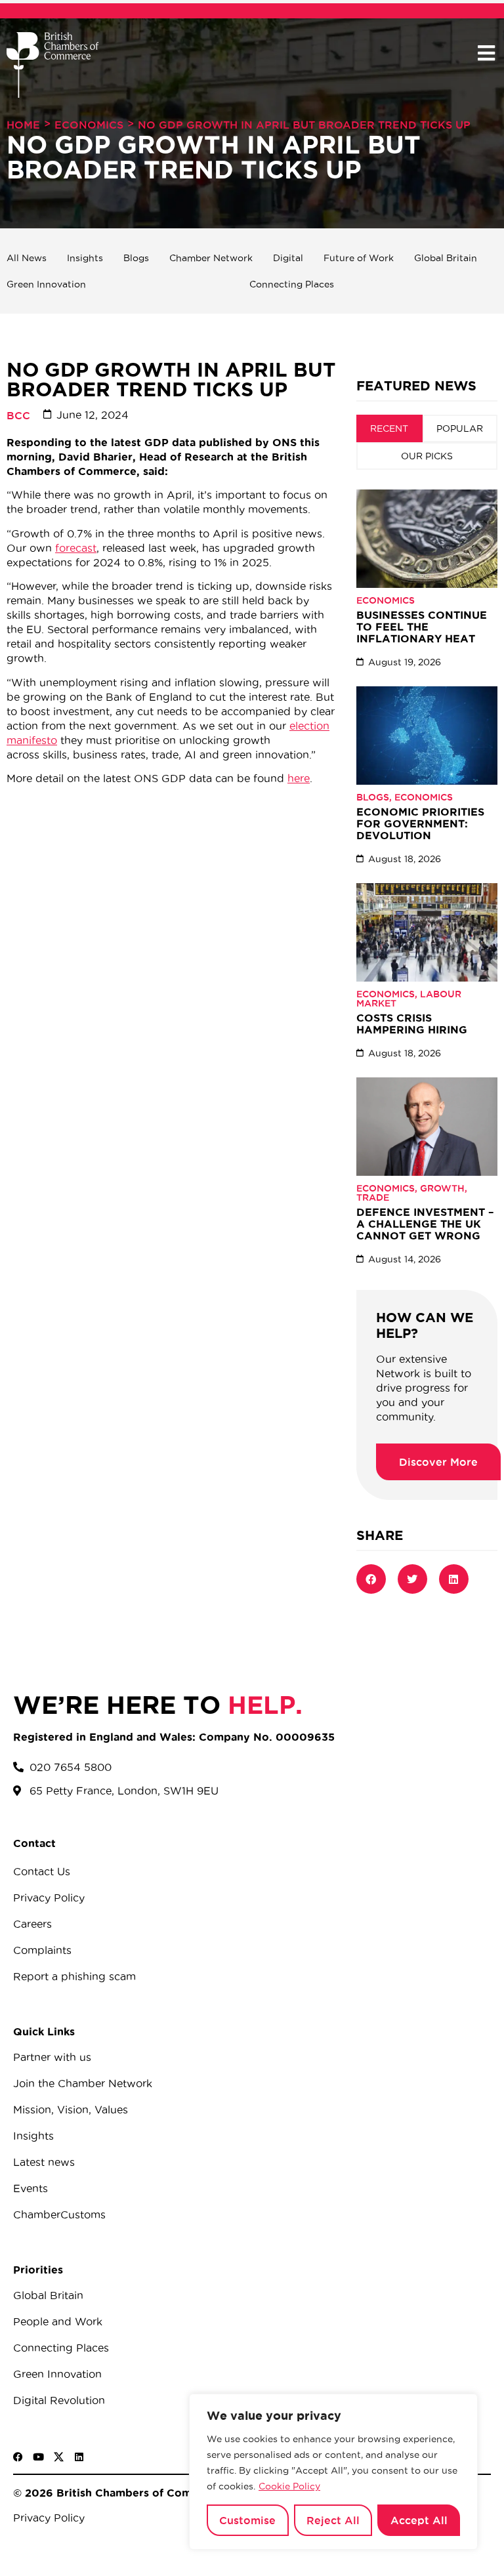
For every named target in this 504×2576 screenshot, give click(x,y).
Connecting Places (292, 284)
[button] (486, 53)
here (299, 778)
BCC (18, 415)
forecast (76, 548)
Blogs (136, 258)
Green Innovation (46, 284)
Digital (288, 258)
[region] (333, 2472)
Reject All (333, 2520)
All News (27, 258)
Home (23, 125)
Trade (373, 1197)
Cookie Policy (289, 2486)
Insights (85, 258)
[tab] (389, 428)
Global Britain (446, 258)
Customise (247, 2520)
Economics (89, 125)
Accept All (419, 2520)
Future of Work (359, 258)
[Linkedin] (79, 2457)
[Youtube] (38, 2457)
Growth (442, 1188)
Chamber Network (211, 258)
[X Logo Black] (59, 2457)
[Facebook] (18, 2457)
